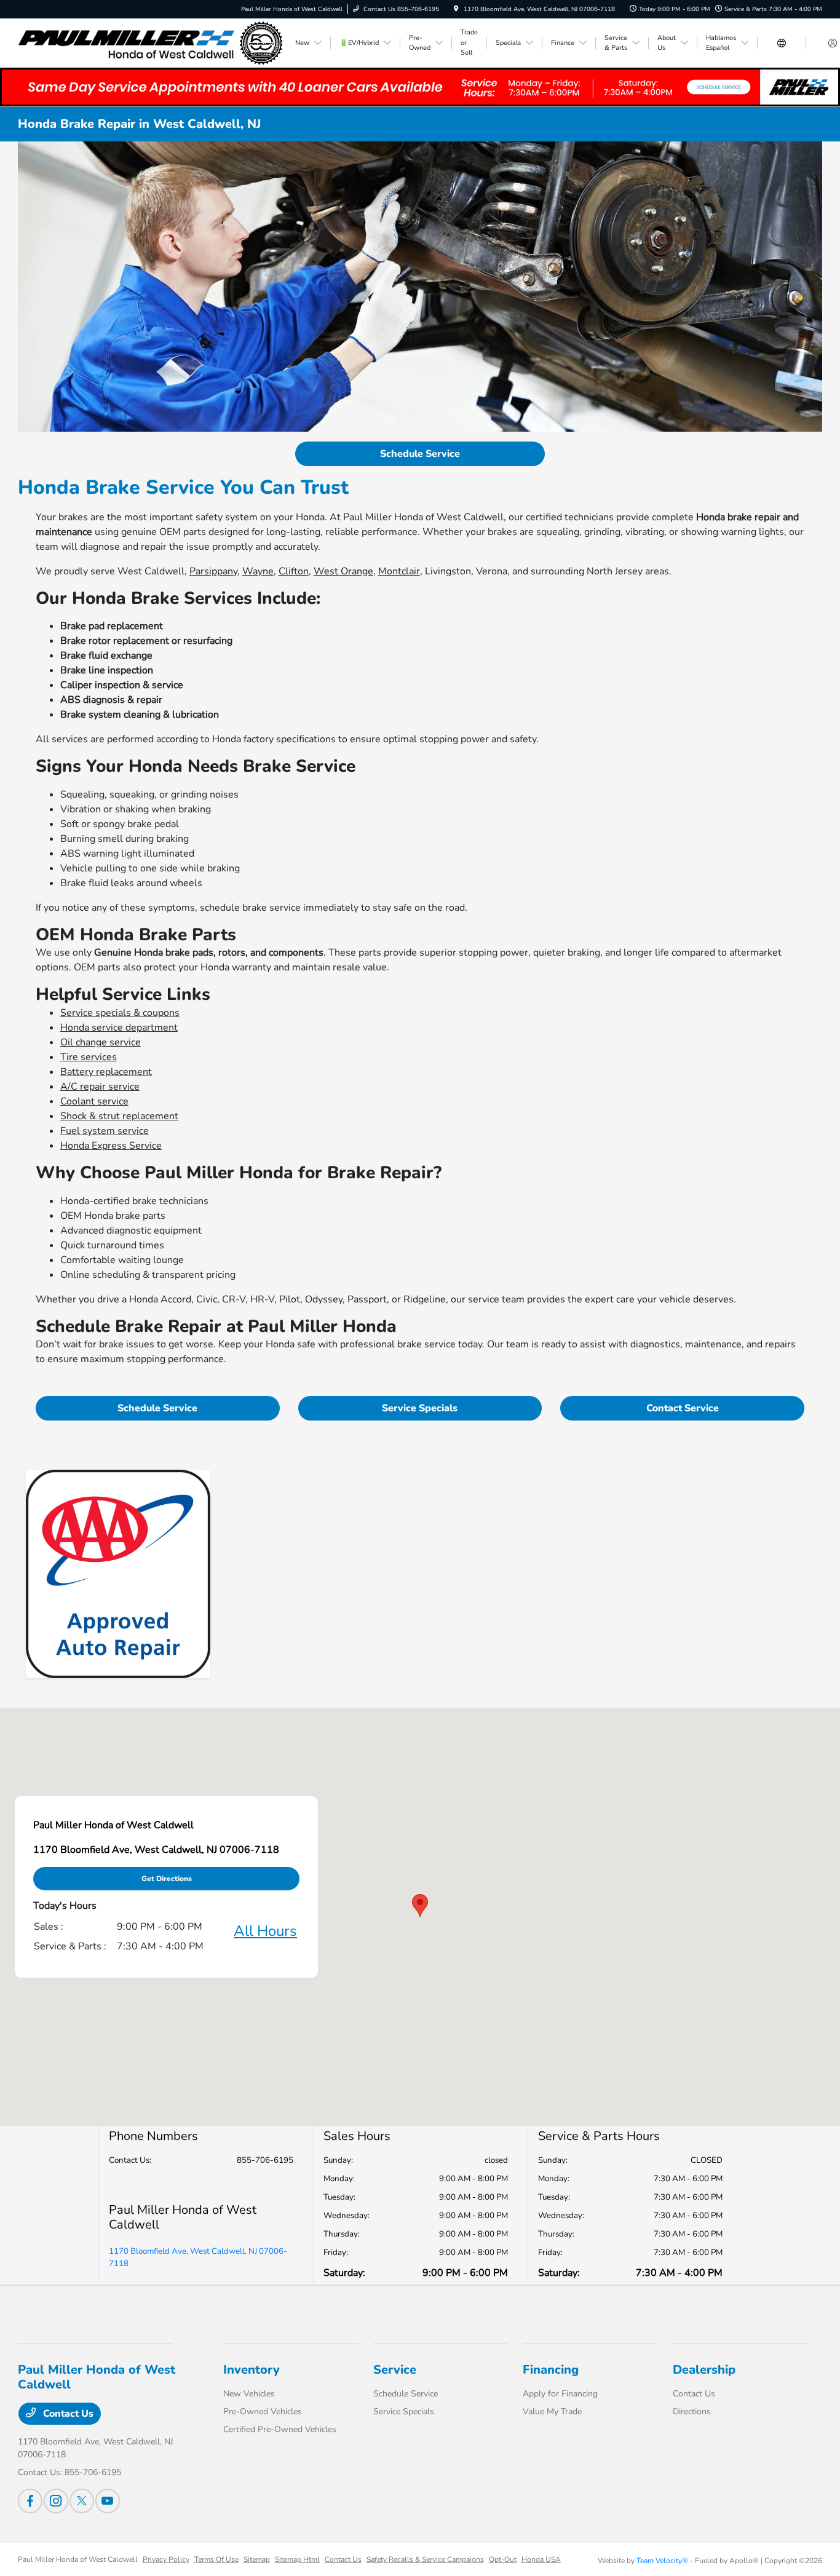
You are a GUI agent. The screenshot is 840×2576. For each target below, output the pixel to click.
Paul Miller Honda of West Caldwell (78, 2559)
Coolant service (94, 1101)
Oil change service (101, 1042)
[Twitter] (82, 2501)
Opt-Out (503, 2559)
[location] (456, 9)
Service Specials (420, 1408)
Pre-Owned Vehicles (263, 2412)
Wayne (258, 571)
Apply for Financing (560, 2394)
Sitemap (257, 2559)
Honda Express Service (111, 1146)
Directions (692, 2412)
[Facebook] (30, 2501)
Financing (551, 2370)
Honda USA (541, 2559)
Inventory (252, 2370)
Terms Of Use (216, 2559)
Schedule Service (420, 454)
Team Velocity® (662, 2561)
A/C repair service (100, 1087)
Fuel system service (105, 1131)
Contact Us (67, 2414)
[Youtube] (108, 2501)
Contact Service (683, 1408)
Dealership (704, 2370)
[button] (420, 1905)
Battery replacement (106, 1072)
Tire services (89, 1057)
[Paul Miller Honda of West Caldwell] (150, 42)
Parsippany (213, 571)
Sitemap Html (297, 2559)
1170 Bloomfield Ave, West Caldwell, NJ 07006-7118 (198, 2257)
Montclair (399, 571)
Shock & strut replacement (119, 1116)
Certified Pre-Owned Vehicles (280, 2429)
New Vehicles (249, 2394)
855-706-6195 (265, 2160)
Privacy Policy (166, 2559)
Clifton (294, 571)
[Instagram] (56, 2501)
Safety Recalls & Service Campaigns (425, 2559)
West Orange (343, 571)
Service (395, 2370)
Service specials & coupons (120, 1013)
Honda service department (119, 1028)
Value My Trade (552, 2412)
